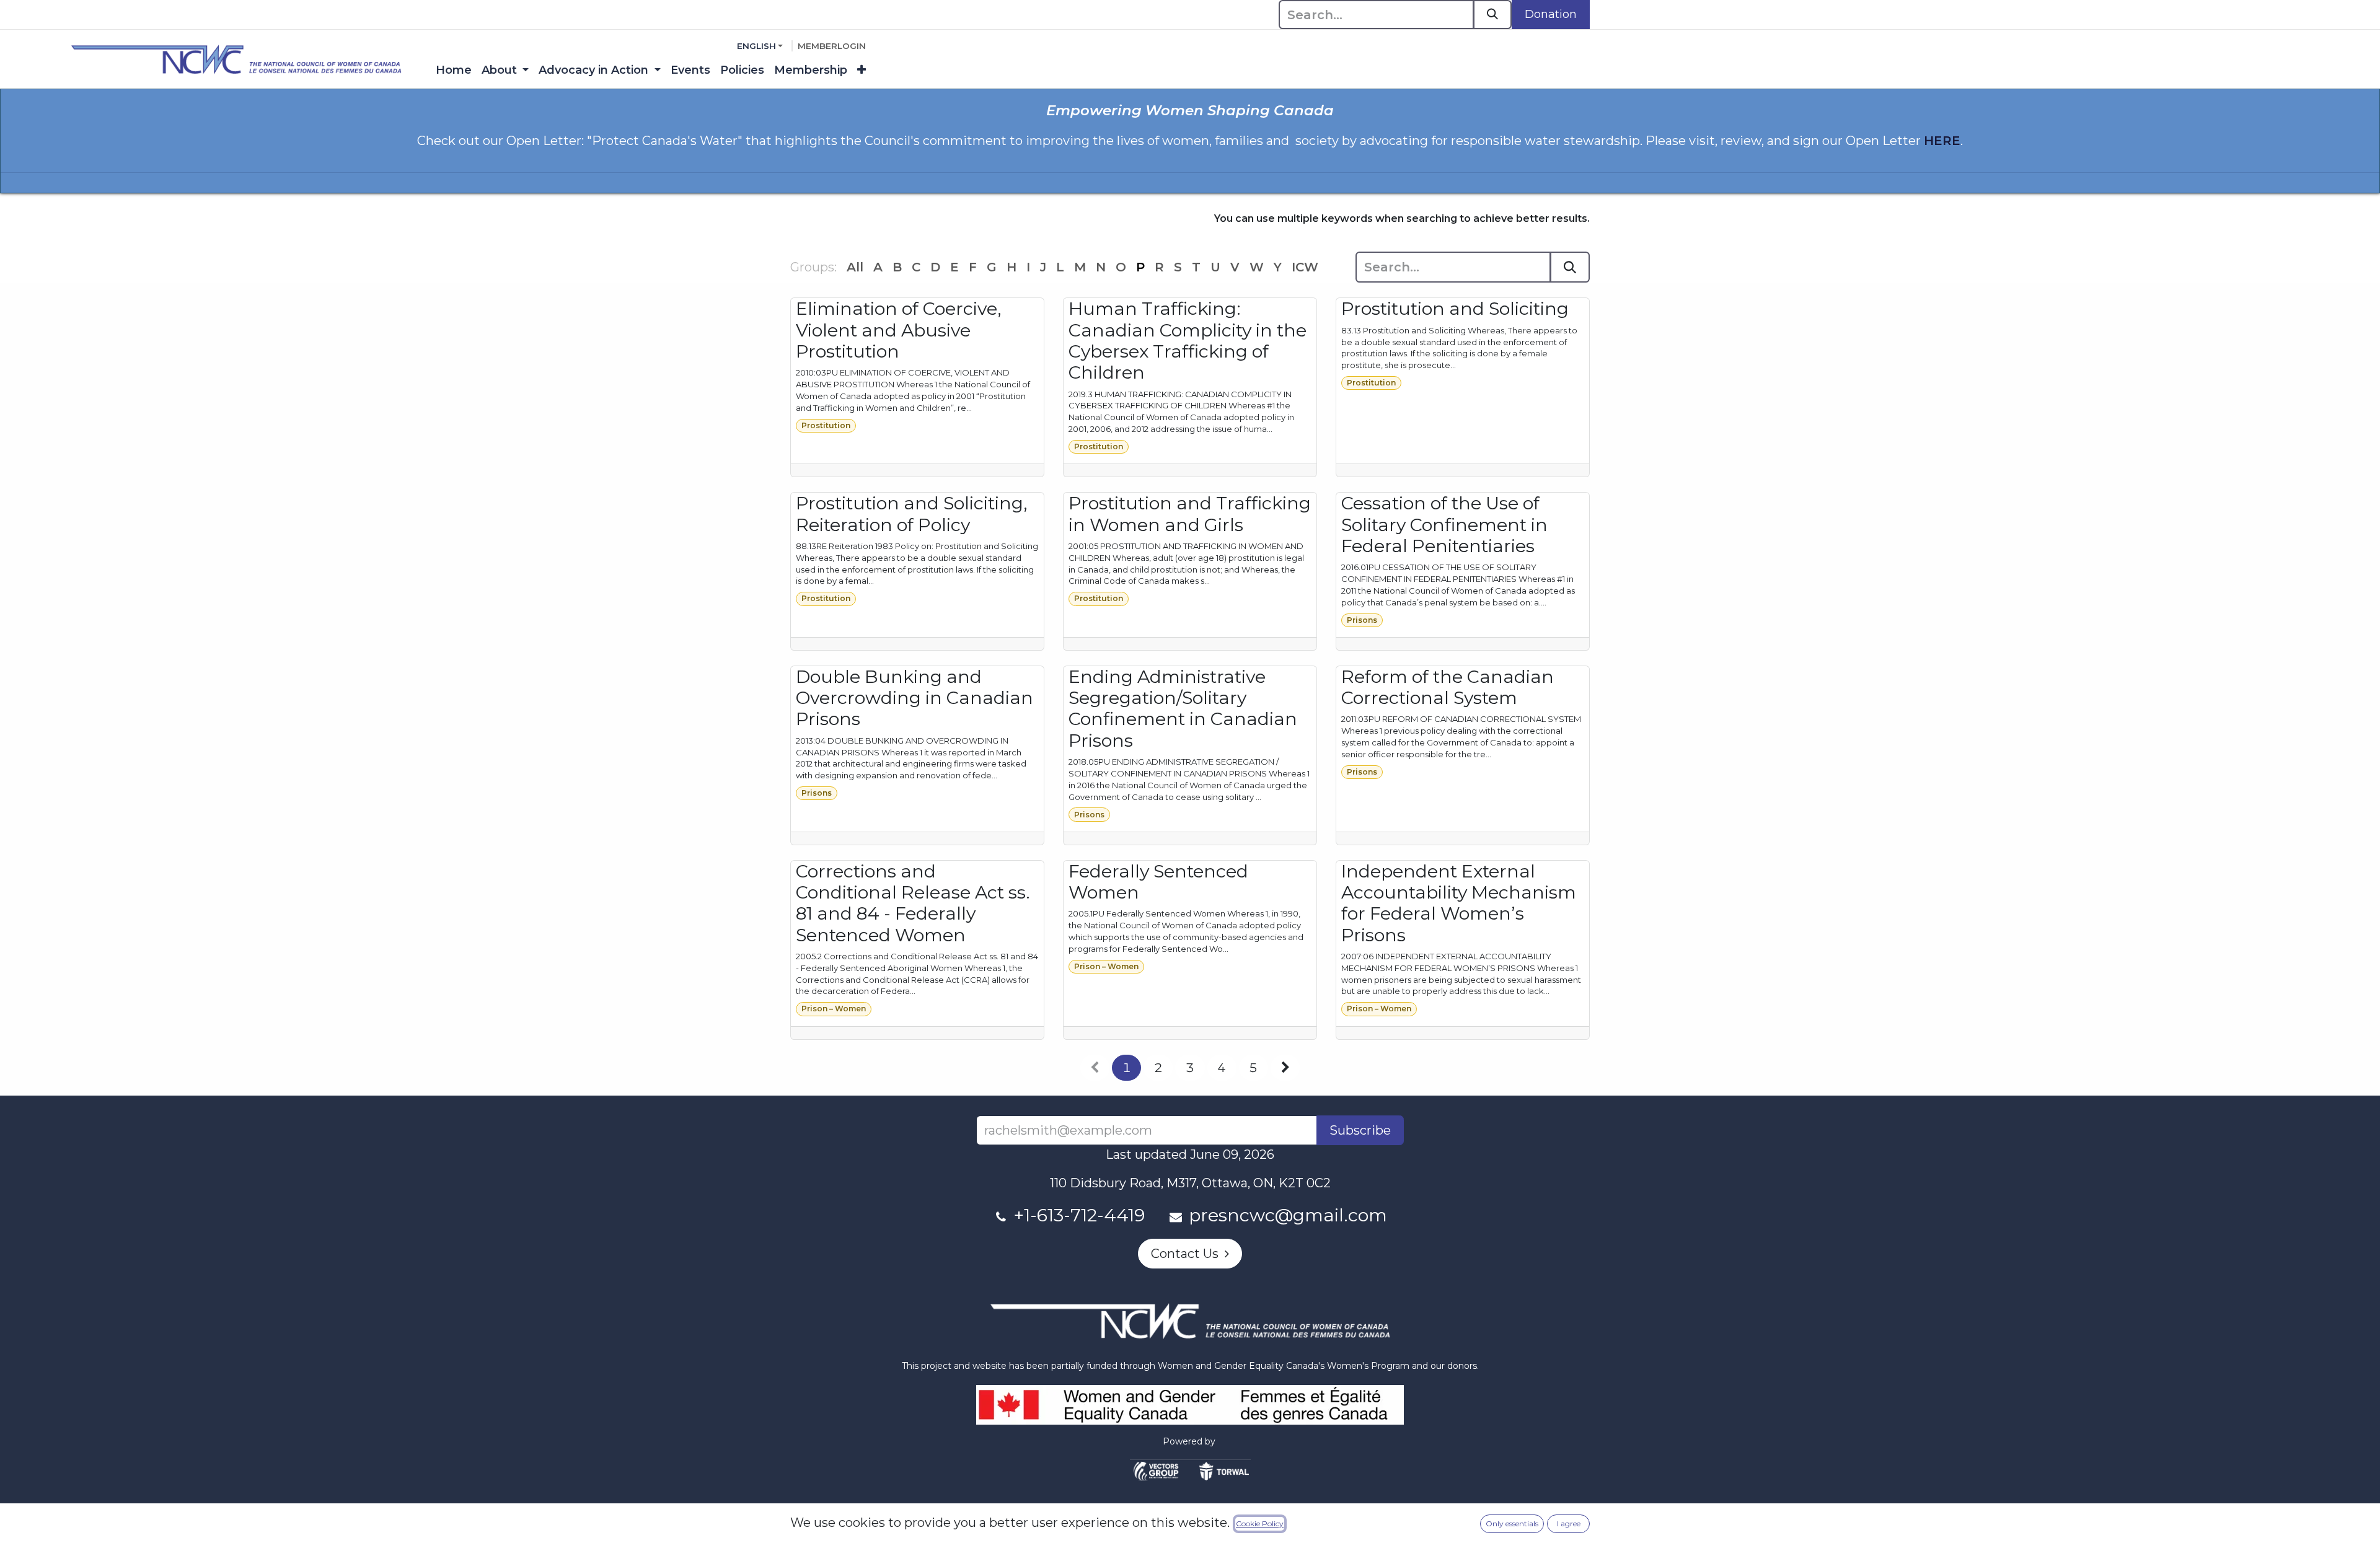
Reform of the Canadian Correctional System (1448, 687)
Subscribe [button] (1360, 1130)
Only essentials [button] (1512, 1523)
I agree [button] (1569, 1523)
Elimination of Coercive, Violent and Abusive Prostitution (899, 330)
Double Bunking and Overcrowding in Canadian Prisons (915, 698)
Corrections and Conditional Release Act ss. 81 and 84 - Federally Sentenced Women (913, 903)
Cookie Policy (1260, 1523)
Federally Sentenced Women (1158, 882)
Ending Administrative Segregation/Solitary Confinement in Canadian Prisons (1183, 709)
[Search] (1492, 15)
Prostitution (826, 425)
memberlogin (832, 46)
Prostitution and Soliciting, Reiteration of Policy (912, 514)
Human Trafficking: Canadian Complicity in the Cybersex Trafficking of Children (1188, 341)
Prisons (1362, 620)
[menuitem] (454, 70)
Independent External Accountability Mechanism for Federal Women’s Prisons (1459, 903)
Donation (1551, 14)
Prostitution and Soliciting (1455, 309)
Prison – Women (834, 1009)
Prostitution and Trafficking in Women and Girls (1190, 514)
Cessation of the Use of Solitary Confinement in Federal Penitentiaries (1444, 525)
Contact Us (1188, 1254)
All (855, 267)
